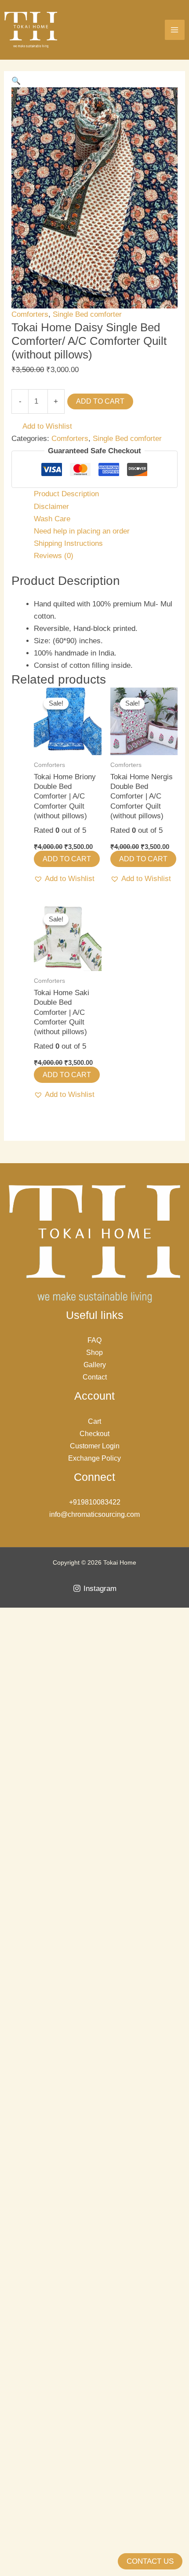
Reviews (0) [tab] (54, 556)
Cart (94, 1421)
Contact (95, 1377)
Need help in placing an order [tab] (82, 531)
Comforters (30, 314)
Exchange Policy (94, 1458)
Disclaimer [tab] (51, 507)
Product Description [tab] (66, 494)
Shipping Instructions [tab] (68, 543)
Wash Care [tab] (52, 519)
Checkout (94, 1434)
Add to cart (100, 401)
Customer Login (95, 1446)
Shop (94, 1352)
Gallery (95, 1365)
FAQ (94, 1340)
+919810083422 (95, 1502)
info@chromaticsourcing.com (94, 1514)
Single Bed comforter (87, 314)
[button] (16, 81)
